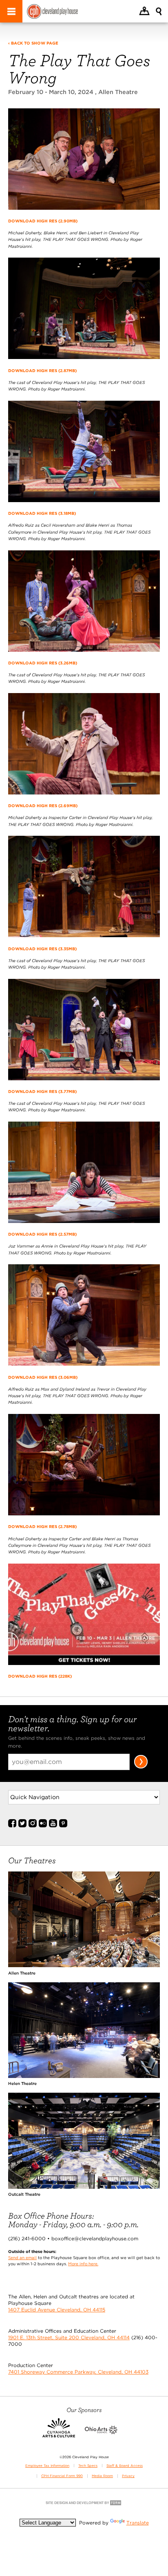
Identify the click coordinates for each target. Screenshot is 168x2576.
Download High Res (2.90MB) (43, 221)
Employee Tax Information (47, 2466)
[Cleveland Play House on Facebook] (12, 1826)
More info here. (83, 2264)
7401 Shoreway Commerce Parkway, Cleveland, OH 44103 (78, 2372)
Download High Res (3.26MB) (43, 663)
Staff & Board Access (125, 2466)
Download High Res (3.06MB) (43, 1377)
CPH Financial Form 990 (62, 2476)
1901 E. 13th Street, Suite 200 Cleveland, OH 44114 (69, 2337)
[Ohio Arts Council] (101, 2432)
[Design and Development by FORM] (84, 2505)
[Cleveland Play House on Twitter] (22, 1826)
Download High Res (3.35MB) (42, 949)
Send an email (22, 2257)
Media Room (102, 2476)
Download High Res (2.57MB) (42, 1234)
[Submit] (141, 1767)
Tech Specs (88, 2466)
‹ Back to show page (33, 43)
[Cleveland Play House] (52, 12)
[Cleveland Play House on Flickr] (43, 1826)
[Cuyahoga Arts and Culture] (59, 2432)
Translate (138, 2523)
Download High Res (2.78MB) (42, 1526)
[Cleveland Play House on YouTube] (53, 1826)
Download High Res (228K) (40, 1676)
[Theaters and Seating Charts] (84, 1965)
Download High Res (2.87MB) (42, 370)
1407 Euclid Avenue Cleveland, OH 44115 (57, 2310)
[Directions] (144, 12)
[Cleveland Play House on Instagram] (33, 1826)
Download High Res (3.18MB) (42, 513)
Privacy (128, 2476)
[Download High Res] (84, 213)
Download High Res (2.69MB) (43, 806)
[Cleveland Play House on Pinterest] (63, 1826)
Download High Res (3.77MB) (42, 1091)
